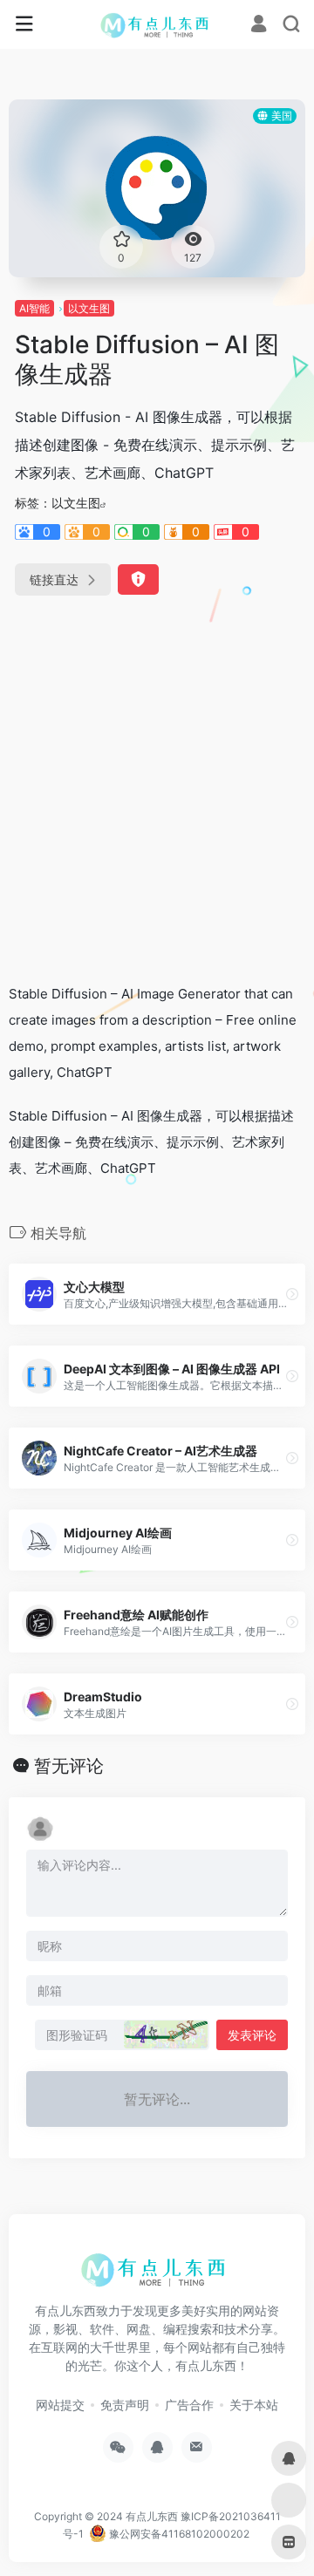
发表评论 (252, 2035)
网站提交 (60, 2405)
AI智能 (34, 308)
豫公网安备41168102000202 (178, 2534)
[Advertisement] (157, 782)
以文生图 (89, 308)
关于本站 (254, 2405)
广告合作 (189, 2405)
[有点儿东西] (157, 24)
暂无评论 (69, 1766)
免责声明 (125, 2405)
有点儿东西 (152, 2516)
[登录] (259, 26)
